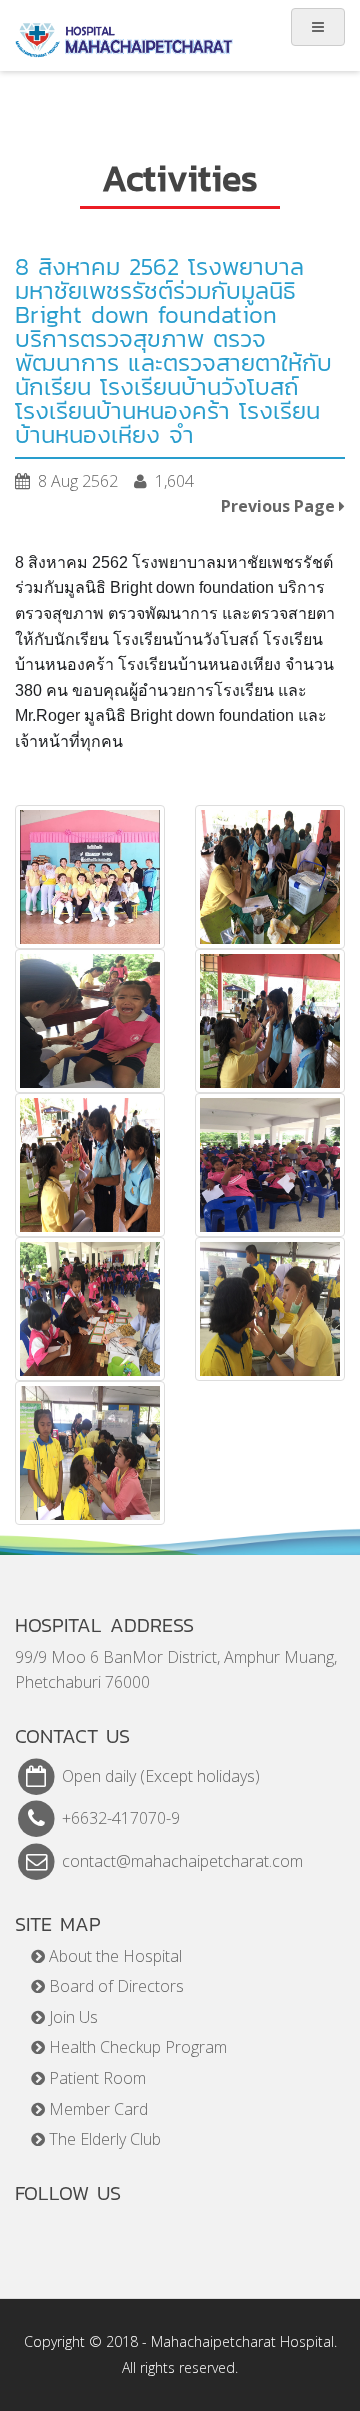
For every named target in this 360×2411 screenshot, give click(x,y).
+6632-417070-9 (121, 1818)
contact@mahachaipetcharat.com (182, 1861)
